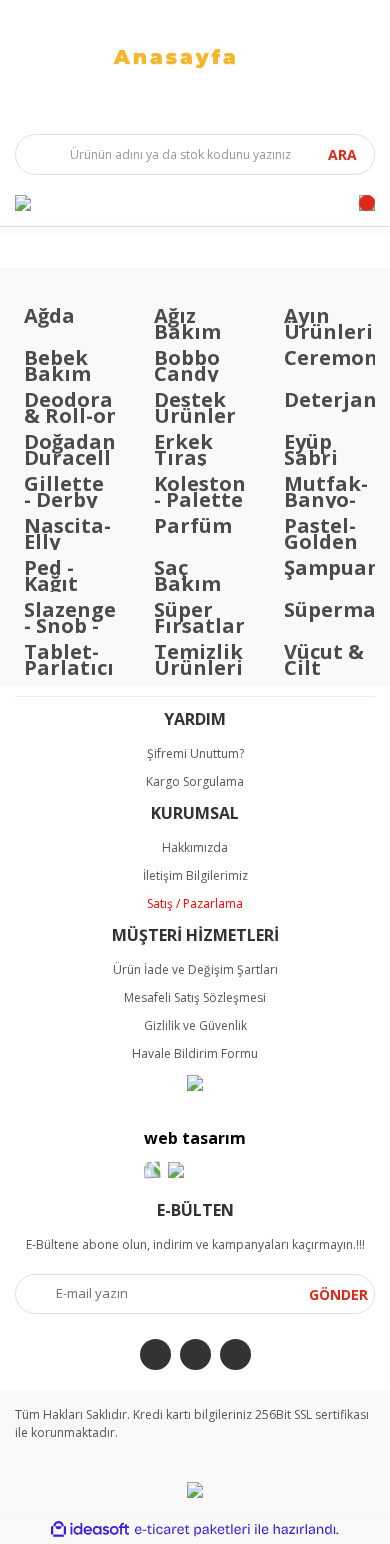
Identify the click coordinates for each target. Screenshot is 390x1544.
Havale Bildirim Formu (195, 1053)
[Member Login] (23, 203)
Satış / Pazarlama (195, 903)
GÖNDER (338, 1294)
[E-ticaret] (192, 1530)
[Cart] (367, 203)
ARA (342, 154)
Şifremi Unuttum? (195, 753)
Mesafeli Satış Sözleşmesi (195, 997)
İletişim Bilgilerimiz (195, 875)
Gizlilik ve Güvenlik (195, 1025)
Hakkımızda (195, 847)
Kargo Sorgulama (195, 781)
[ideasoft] (90, 1529)
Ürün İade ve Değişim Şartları (195, 969)
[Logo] (195, 57)
